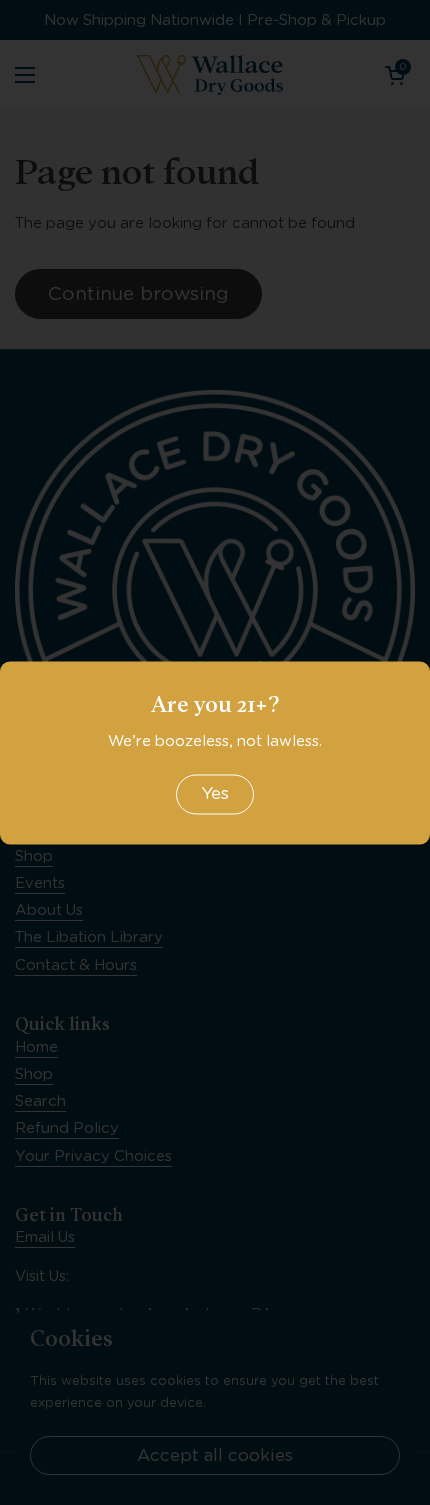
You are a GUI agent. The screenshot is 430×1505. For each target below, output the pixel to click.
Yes (215, 794)
